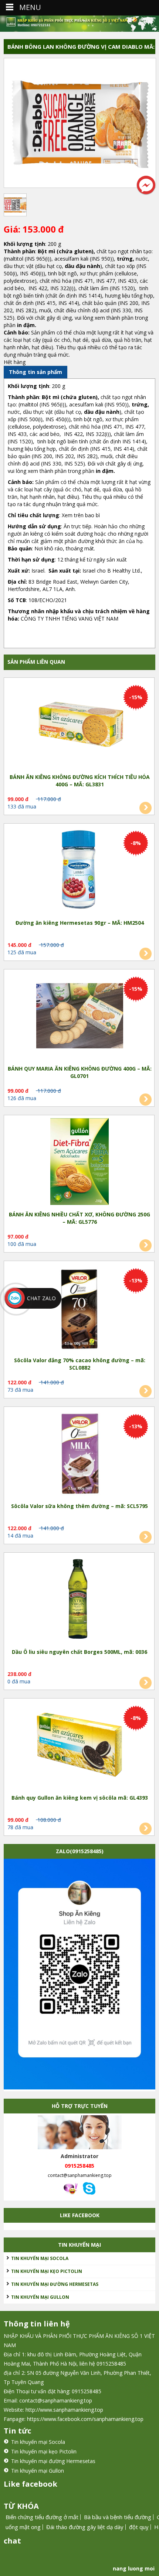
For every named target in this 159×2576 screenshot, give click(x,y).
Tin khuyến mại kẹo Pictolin (47, 2271)
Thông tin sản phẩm (35, 372)
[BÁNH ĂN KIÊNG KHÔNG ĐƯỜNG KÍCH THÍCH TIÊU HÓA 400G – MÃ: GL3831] (79, 725)
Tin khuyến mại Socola (40, 2258)
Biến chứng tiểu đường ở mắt (42, 2517)
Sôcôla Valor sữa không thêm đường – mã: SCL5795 (79, 1506)
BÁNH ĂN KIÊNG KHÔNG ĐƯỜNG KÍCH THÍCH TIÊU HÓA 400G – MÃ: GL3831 (80, 781)
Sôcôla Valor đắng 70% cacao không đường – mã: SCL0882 (80, 1364)
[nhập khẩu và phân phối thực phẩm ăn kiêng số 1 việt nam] (79, 24)
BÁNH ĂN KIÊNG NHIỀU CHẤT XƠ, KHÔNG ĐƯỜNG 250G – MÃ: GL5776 (79, 1218)
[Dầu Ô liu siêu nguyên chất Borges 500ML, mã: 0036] (79, 1600)
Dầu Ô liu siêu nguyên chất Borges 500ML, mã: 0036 (79, 1652)
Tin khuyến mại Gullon (40, 2297)
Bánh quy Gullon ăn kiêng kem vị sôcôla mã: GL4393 (80, 1798)
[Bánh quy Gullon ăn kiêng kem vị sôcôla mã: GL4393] (79, 1746)
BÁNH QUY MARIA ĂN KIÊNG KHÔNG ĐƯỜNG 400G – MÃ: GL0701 (80, 1072)
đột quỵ (139, 2527)
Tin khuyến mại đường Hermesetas (55, 2284)
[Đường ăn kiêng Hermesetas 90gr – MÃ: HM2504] (79, 871)
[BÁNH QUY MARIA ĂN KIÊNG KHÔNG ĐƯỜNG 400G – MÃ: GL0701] (79, 1017)
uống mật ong (23, 2527)
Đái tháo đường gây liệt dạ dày (85, 2527)
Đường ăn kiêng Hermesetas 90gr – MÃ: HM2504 (80, 923)
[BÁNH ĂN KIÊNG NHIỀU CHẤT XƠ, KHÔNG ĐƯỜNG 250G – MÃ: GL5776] (79, 1162)
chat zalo (41, 1298)
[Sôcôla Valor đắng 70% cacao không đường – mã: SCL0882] (79, 1308)
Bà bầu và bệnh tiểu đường (118, 2517)
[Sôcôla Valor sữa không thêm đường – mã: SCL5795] (79, 1454)
